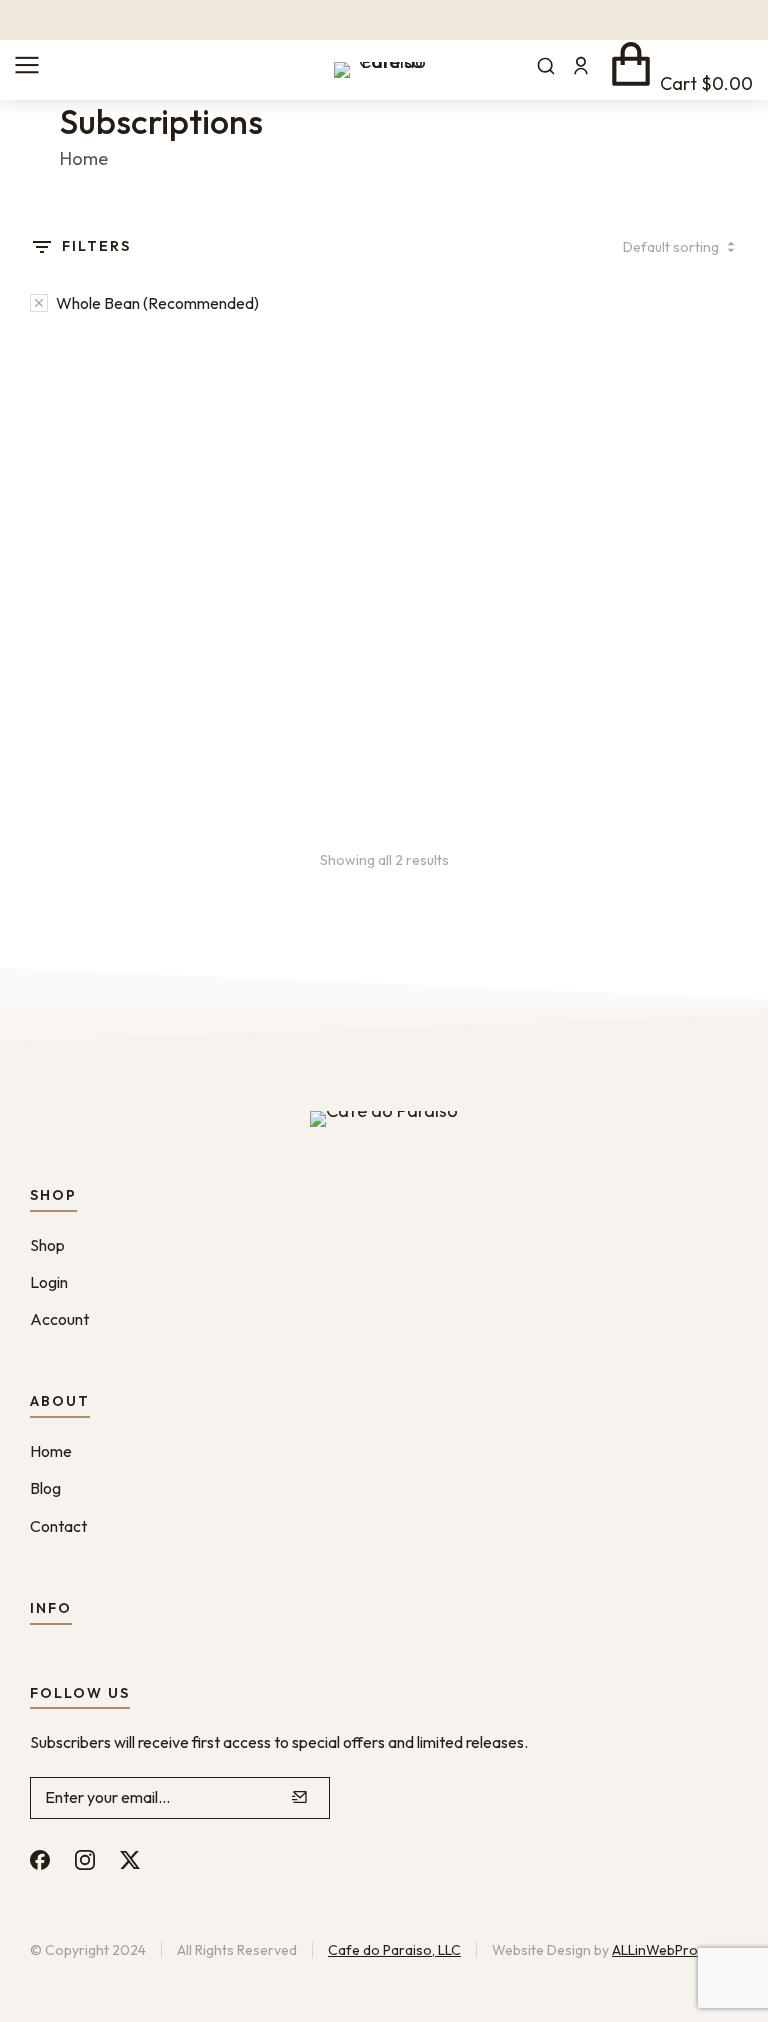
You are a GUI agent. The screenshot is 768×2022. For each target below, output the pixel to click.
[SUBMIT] (300, 1798)
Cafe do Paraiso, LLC (394, 1950)
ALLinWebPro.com (670, 1950)
